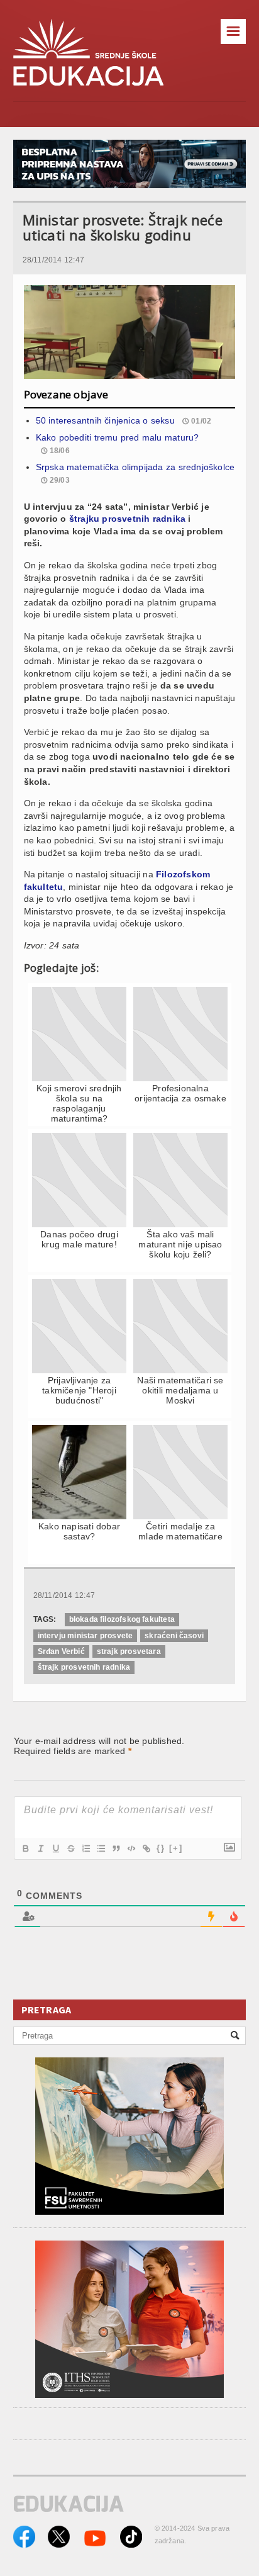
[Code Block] (131, 1848)
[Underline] (55, 1848)
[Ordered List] (85, 1848)
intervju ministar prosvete (85, 1636)
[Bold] (25, 1848)
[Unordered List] (101, 1848)
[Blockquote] (116, 1848)
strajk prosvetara (129, 1651)
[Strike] (70, 1848)
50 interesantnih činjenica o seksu (105, 420)
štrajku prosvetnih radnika (127, 519)
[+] (176, 1848)
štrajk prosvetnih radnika (84, 1667)
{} (161, 1848)
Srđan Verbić (61, 1651)
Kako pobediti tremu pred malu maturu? (118, 437)
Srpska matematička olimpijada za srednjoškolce (135, 467)
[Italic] (40, 1848)
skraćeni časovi (174, 1636)
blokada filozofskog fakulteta (122, 1619)
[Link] (146, 1848)
